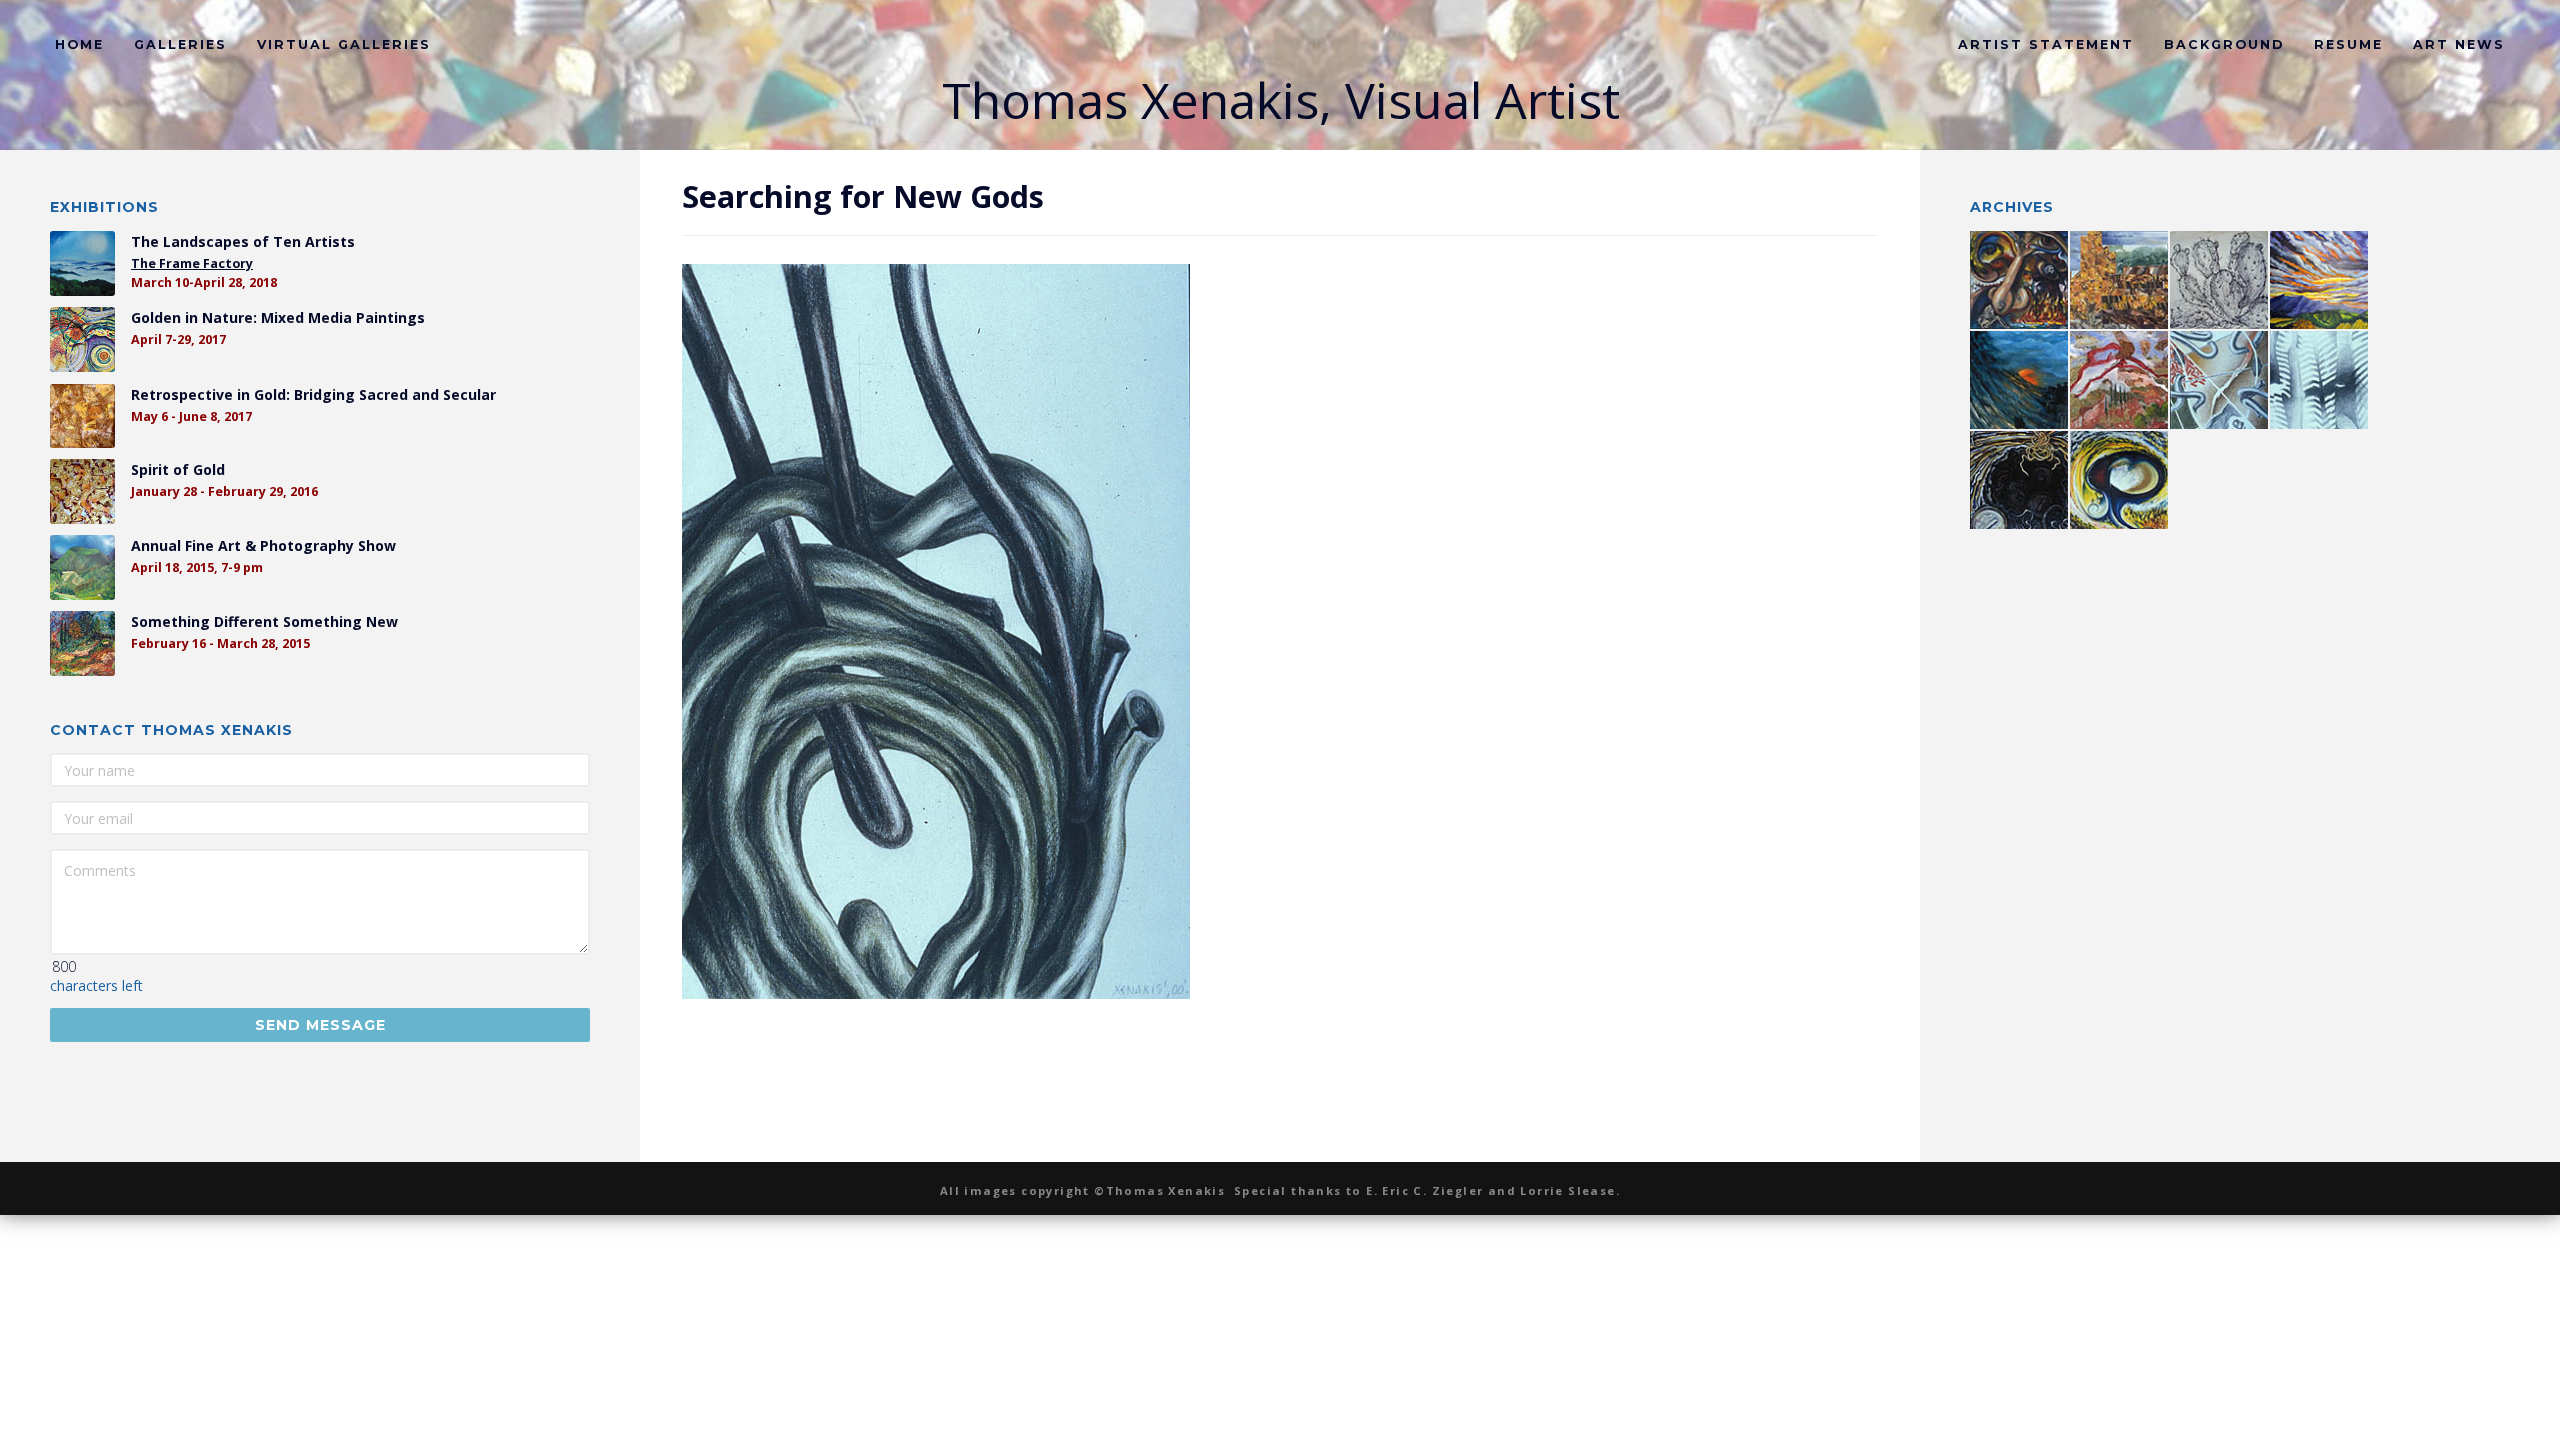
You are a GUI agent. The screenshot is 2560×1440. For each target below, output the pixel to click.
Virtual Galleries (344, 44)
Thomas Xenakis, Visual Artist (1281, 100)
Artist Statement (2046, 44)
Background (2224, 44)
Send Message (320, 1025)
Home (79, 44)
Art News (2459, 44)
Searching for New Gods (863, 196)
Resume (2348, 44)
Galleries (180, 44)
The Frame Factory (192, 263)
